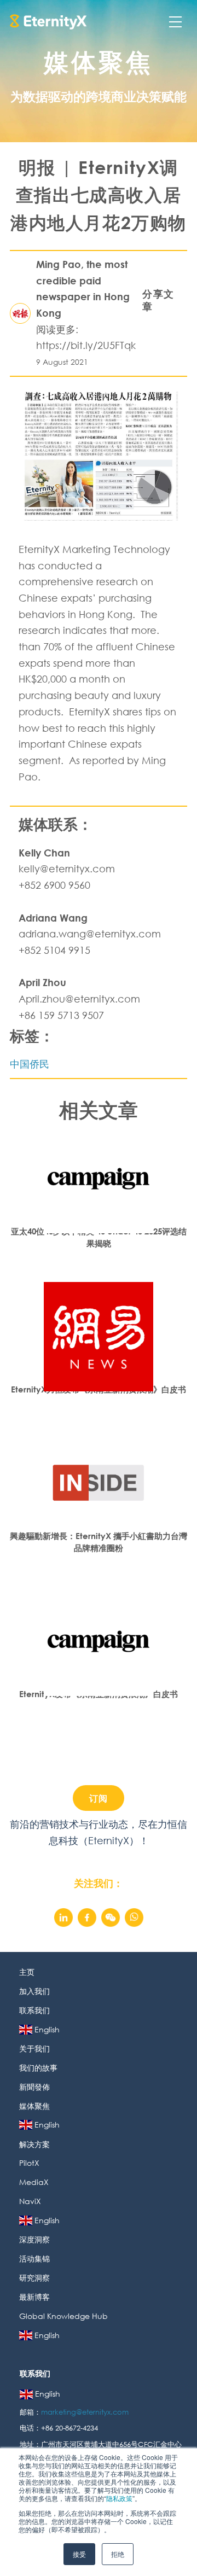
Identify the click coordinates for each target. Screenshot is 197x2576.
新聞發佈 (34, 2087)
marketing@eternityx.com (86, 2412)
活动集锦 (34, 2259)
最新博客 (34, 2297)
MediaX (34, 2182)
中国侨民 (30, 1064)
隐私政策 (119, 2498)
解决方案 (34, 2144)
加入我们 (34, 1991)
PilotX (29, 2163)
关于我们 (34, 2048)
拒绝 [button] (118, 2554)
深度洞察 (34, 2239)
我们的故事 (38, 2068)
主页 (27, 1972)
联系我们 (34, 2010)
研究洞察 (34, 2278)
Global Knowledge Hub (63, 2316)
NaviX (30, 2201)
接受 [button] (79, 2554)
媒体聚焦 (34, 2106)
